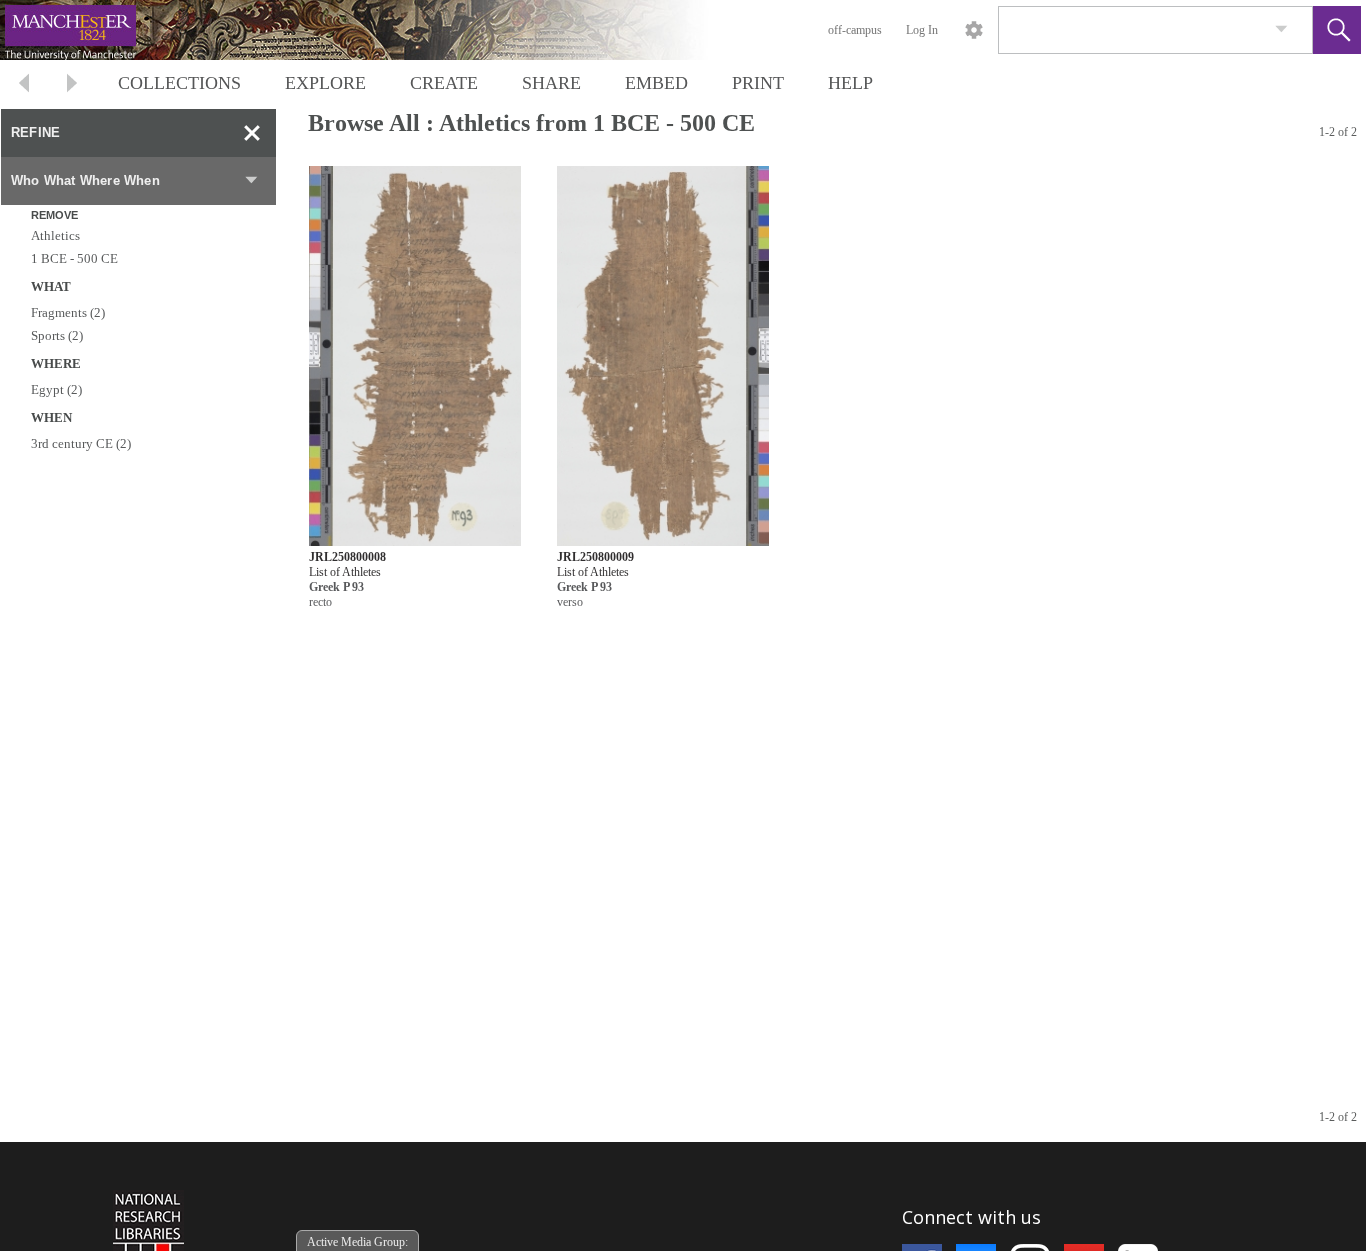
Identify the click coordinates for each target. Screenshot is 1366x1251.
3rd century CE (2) (81, 443)
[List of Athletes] (415, 356)
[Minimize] (252, 133)
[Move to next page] (72, 85)
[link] (1281, 29)
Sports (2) (57, 335)
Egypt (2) (56, 389)
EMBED (656, 83)
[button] (1337, 30)
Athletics (55, 235)
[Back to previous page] (24, 85)
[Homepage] (377, 30)
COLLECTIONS (179, 83)
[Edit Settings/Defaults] (974, 30)
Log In (922, 30)
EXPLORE (325, 83)
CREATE (444, 83)
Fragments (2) (68, 312)
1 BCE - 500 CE (74, 258)
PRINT (758, 83)
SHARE (551, 83)
